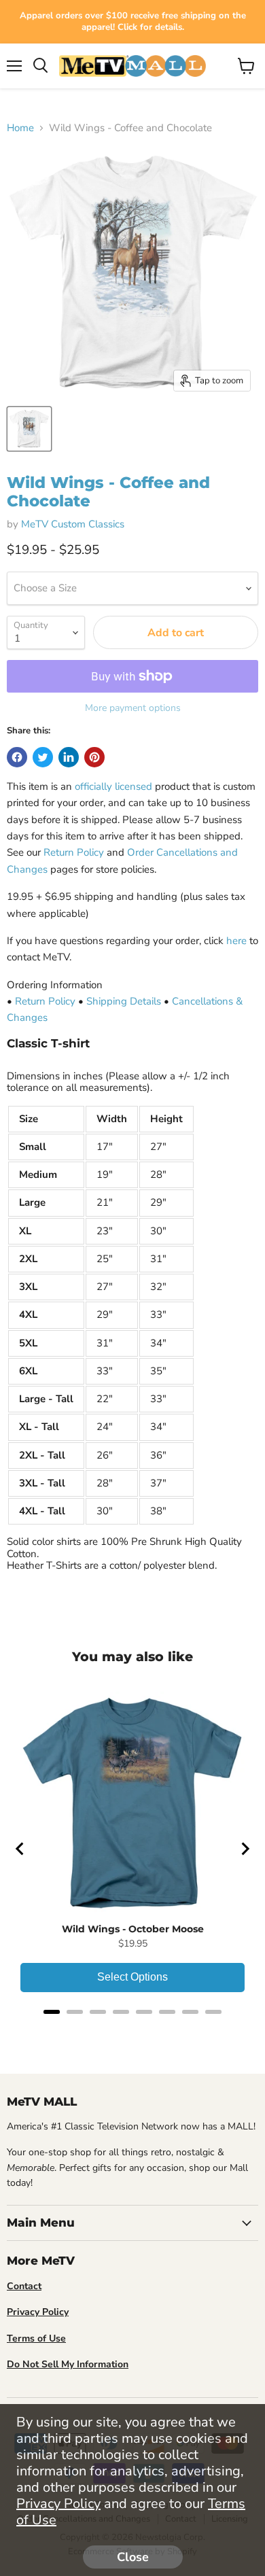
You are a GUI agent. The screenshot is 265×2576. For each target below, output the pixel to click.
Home (20, 128)
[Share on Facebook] (17, 757)
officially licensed (113, 786)
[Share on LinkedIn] (69, 757)
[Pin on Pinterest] (94, 757)
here (236, 941)
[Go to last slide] (20, 1849)
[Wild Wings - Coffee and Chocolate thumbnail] (29, 429)
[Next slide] (245, 1849)
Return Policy (74, 852)
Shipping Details (124, 1001)
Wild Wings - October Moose (133, 1929)
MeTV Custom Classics (73, 524)
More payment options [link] (133, 708)
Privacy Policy (58, 2504)
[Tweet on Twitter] (43, 757)
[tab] (52, 2012)
